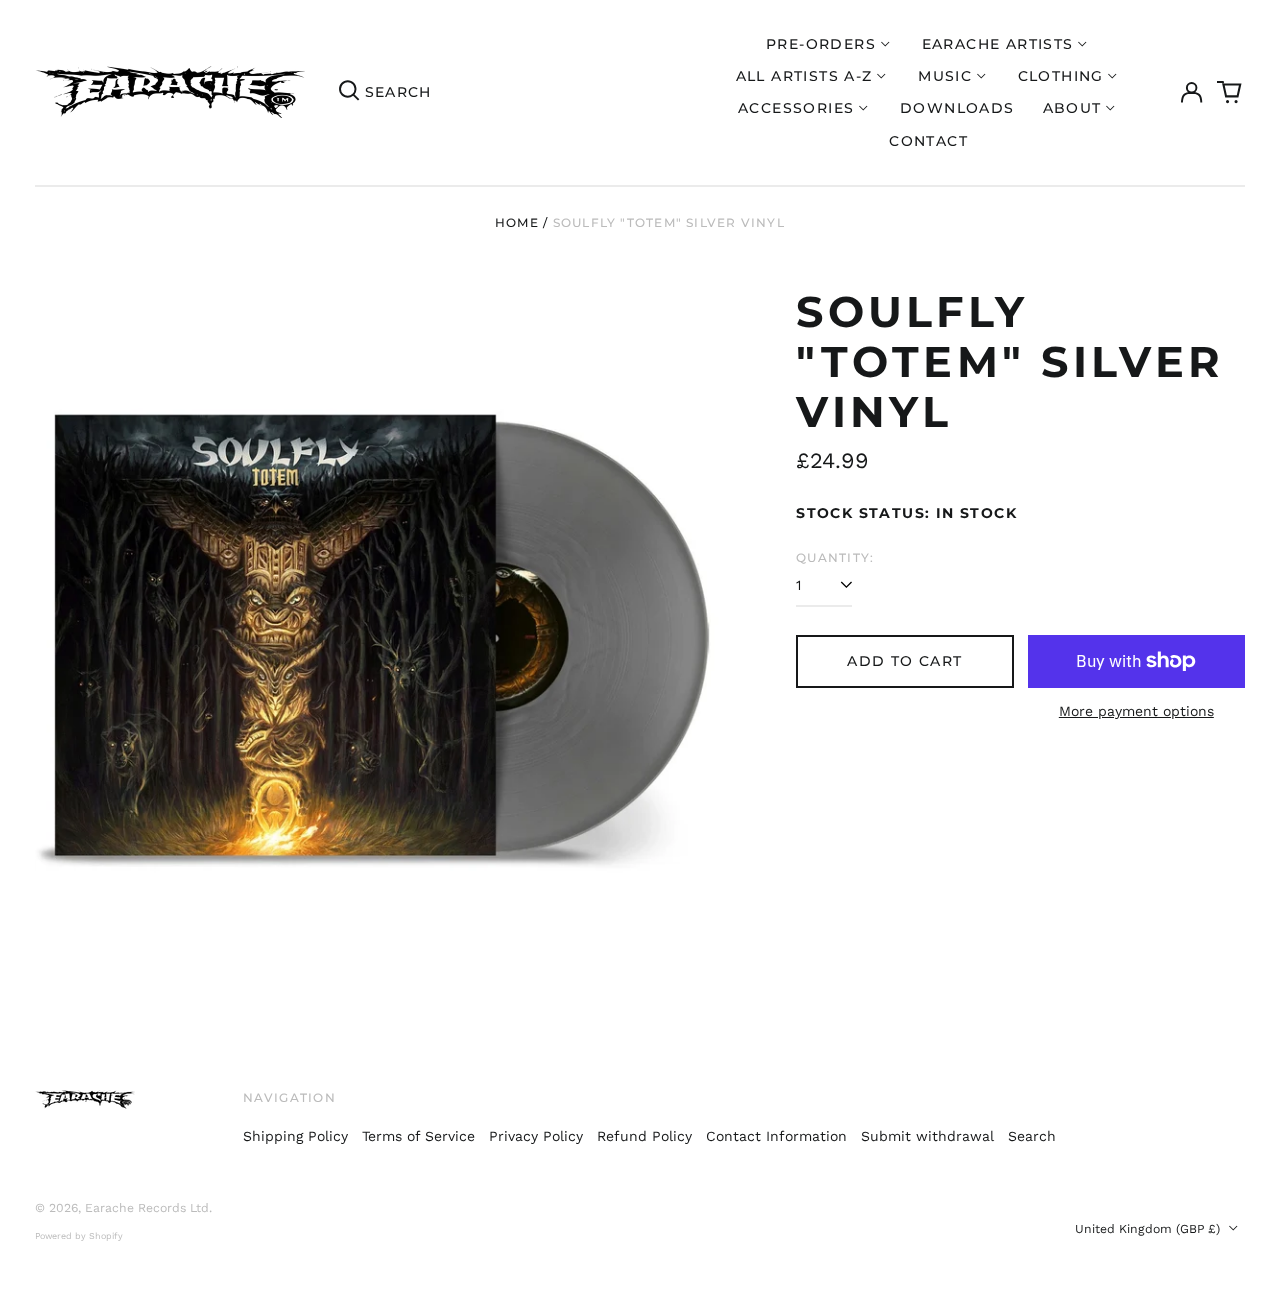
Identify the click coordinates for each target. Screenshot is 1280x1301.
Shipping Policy (295, 1136)
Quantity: (835, 557)
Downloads (957, 108)
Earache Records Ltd (147, 1208)
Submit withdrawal (927, 1136)
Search (1032, 1136)
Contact (928, 141)
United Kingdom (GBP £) (1149, 1229)
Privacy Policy (536, 1136)
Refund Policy (644, 1136)
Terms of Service (418, 1136)
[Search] (349, 93)
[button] (1230, 93)
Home (517, 222)
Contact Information (776, 1136)
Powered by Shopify (79, 1236)
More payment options (1136, 711)
